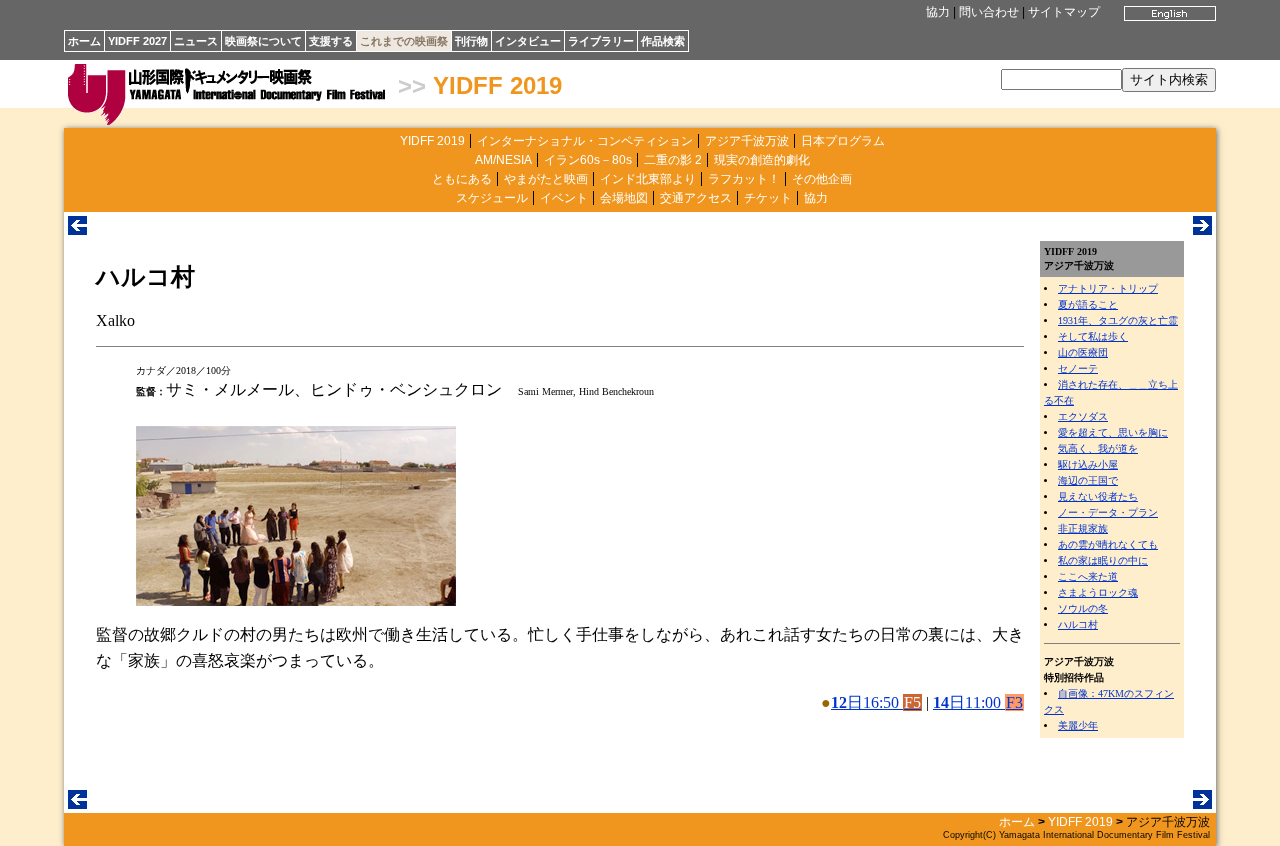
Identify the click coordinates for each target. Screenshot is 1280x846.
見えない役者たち (1098, 496)
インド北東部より (648, 179)
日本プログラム (843, 141)
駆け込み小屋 (1088, 464)
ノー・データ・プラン (1108, 512)
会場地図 (624, 198)
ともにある (462, 179)
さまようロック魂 (1098, 592)
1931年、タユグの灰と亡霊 (1118, 320)
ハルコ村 (1078, 624)
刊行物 (471, 41)
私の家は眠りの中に (1103, 560)
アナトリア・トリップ (1108, 288)
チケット (768, 198)
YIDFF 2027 (137, 41)
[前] (77, 229)
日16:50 (876, 702)
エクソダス (1083, 416)
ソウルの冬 (1083, 608)
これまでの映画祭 (404, 41)
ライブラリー (601, 41)
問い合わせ (989, 12)
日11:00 (978, 702)
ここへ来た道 (1088, 576)
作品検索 (663, 41)
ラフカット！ (744, 179)
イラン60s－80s (588, 160)
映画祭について (263, 41)
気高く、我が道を (1098, 448)
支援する (331, 41)
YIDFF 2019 (497, 85)
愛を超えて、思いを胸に (1113, 432)
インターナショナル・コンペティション (585, 141)
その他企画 (822, 179)
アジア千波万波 (747, 141)
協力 (938, 12)
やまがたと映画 (546, 179)
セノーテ (1078, 368)
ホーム (84, 41)
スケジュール (492, 198)
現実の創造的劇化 (762, 160)
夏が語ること (1088, 304)
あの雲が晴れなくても (1108, 544)
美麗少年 (1078, 725)
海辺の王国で (1088, 480)
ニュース (196, 41)
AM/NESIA (503, 160)
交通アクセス (696, 198)
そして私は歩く (1093, 336)
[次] (1202, 229)
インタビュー (528, 41)
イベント (564, 198)
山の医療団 (1083, 352)
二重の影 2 (673, 160)
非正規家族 (1083, 528)
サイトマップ (1064, 12)
